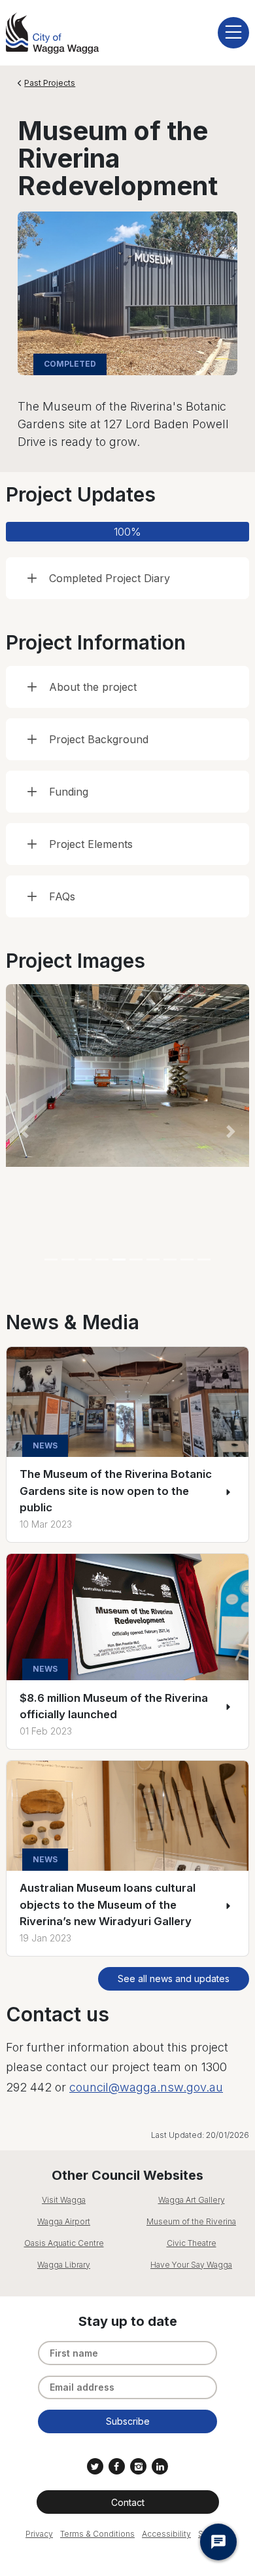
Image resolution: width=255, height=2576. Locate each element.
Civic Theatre (192, 2243)
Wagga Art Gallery (192, 2200)
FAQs (62, 896)
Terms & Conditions (97, 2534)
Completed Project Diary (110, 578)
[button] (24, 1132)
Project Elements (91, 844)
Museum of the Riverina (191, 2221)
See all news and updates (174, 1978)
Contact (128, 2502)
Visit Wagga (64, 2200)
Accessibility (166, 2534)
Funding (69, 792)
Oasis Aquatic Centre (64, 2243)
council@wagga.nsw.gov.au (146, 2087)
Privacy (39, 2534)
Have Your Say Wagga (191, 2265)
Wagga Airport (64, 2221)
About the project (93, 687)
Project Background (99, 739)
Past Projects (50, 83)
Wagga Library (64, 2265)
